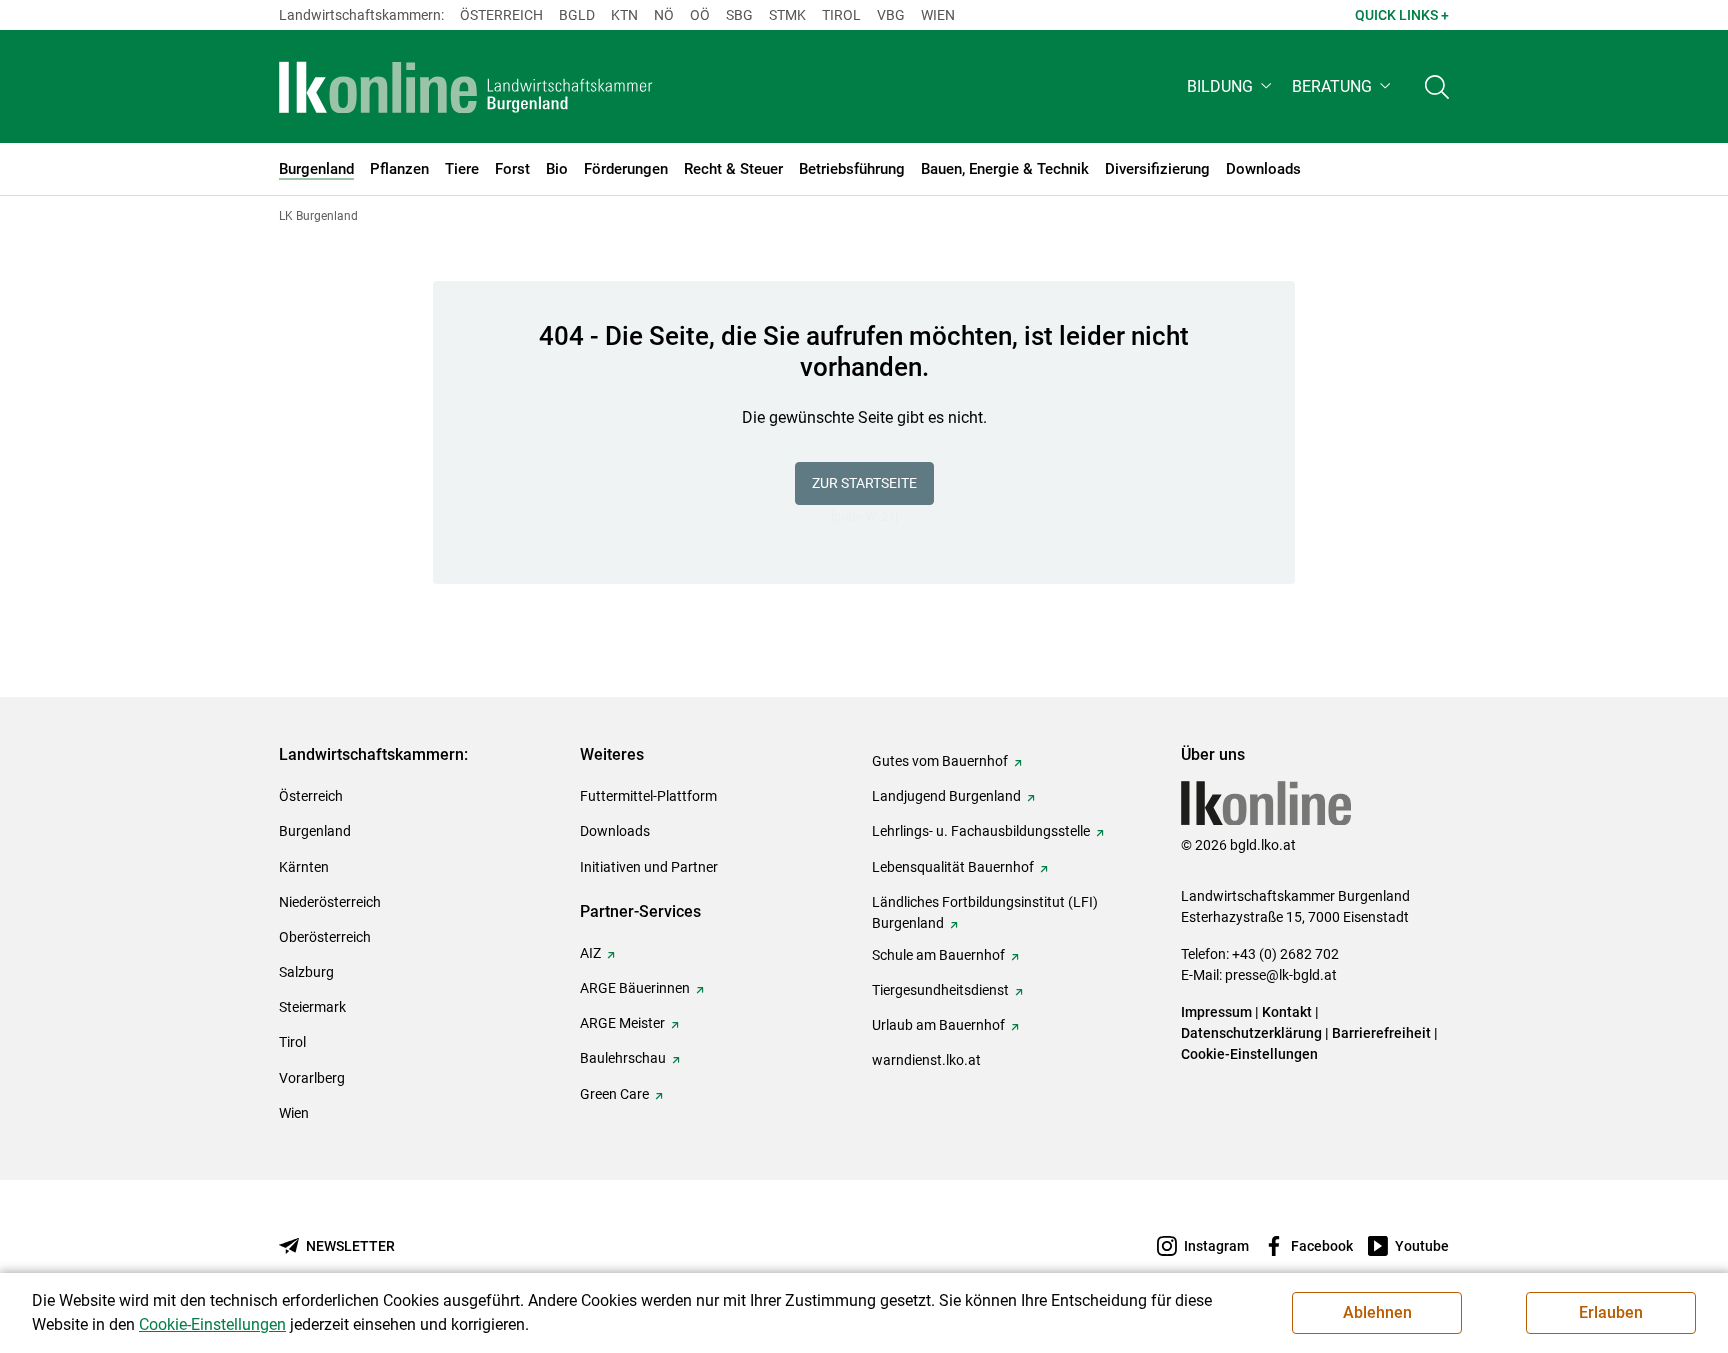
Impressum (1216, 1012)
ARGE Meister (622, 1023)
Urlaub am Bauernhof (938, 1025)
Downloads (615, 831)
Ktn (624, 15)
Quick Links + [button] (1402, 15)
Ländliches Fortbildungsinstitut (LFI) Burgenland (985, 912)
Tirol (841, 15)
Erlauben (1611, 1312)
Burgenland (315, 831)
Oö (700, 15)
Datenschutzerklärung (1251, 1033)
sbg (739, 15)
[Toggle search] (1437, 86)
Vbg (891, 15)
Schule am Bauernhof (938, 955)
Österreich (501, 15)
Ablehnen (1377, 1312)
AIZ (590, 953)
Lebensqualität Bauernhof (953, 867)
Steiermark (312, 1007)
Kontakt (1287, 1012)
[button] (1231, 86)
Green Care (614, 1094)
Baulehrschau (623, 1058)
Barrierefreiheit (1381, 1033)
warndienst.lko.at (926, 1060)
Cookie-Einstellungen (1249, 1054)
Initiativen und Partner (649, 867)
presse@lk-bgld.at (1281, 975)
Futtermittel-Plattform (648, 796)
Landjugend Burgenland (946, 796)
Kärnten (304, 867)
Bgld (577, 15)
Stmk (787, 15)
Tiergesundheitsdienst (940, 990)
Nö (664, 15)
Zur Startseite (864, 483)
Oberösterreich (325, 937)
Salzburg (306, 972)
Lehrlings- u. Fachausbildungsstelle (981, 831)
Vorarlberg (312, 1078)
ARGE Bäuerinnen (635, 988)
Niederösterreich (330, 902)
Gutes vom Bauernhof (940, 761)
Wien (938, 15)
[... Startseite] (466, 87)
